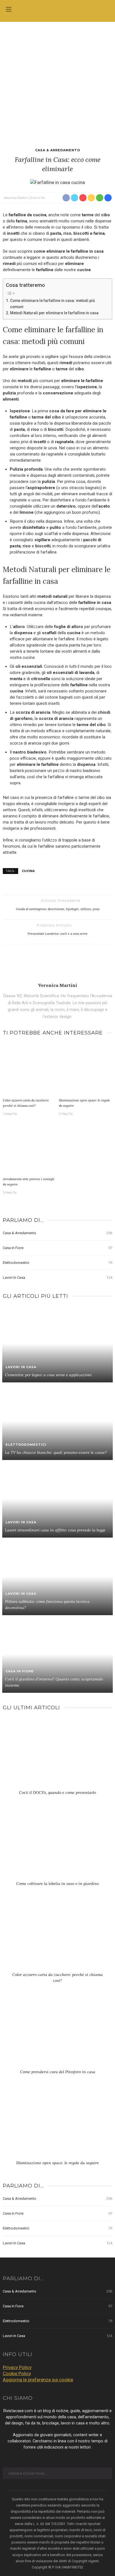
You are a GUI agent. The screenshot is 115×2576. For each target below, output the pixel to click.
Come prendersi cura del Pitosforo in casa (58, 2072)
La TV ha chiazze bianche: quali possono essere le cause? (56, 1452)
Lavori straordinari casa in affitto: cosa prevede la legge (55, 1530)
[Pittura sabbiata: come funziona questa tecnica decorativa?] (57, 1576)
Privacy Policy (17, 2367)
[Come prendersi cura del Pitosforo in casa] (57, 2034)
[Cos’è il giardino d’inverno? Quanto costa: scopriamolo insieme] (57, 1654)
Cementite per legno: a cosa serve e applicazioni (48, 1375)
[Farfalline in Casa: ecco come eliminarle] (57, 182)
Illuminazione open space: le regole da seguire (57, 2163)
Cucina (28, 871)
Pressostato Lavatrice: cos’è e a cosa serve (58, 934)
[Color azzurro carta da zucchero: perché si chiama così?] (29, 1069)
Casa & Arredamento (58, 150)
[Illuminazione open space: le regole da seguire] (86, 1069)
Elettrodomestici (57, 1263)
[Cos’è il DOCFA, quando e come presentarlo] (57, 1755)
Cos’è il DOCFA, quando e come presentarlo (57, 1792)
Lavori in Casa (57, 1277)
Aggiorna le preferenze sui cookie (38, 2380)
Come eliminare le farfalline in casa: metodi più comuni (52, 304)
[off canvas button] (9, 9)
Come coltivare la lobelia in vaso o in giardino (57, 1884)
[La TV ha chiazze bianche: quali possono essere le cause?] (57, 1421)
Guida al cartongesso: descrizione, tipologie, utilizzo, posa (58, 909)
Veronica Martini (16, 198)
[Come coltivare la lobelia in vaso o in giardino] (57, 1846)
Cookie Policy (17, 2373)
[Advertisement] (57, 82)
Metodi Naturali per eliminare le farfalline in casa (54, 313)
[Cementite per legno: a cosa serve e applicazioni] (57, 1343)
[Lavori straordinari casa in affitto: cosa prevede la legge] (57, 1499)
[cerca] (106, 10)
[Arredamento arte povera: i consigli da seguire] (29, 1148)
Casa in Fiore (57, 1248)
